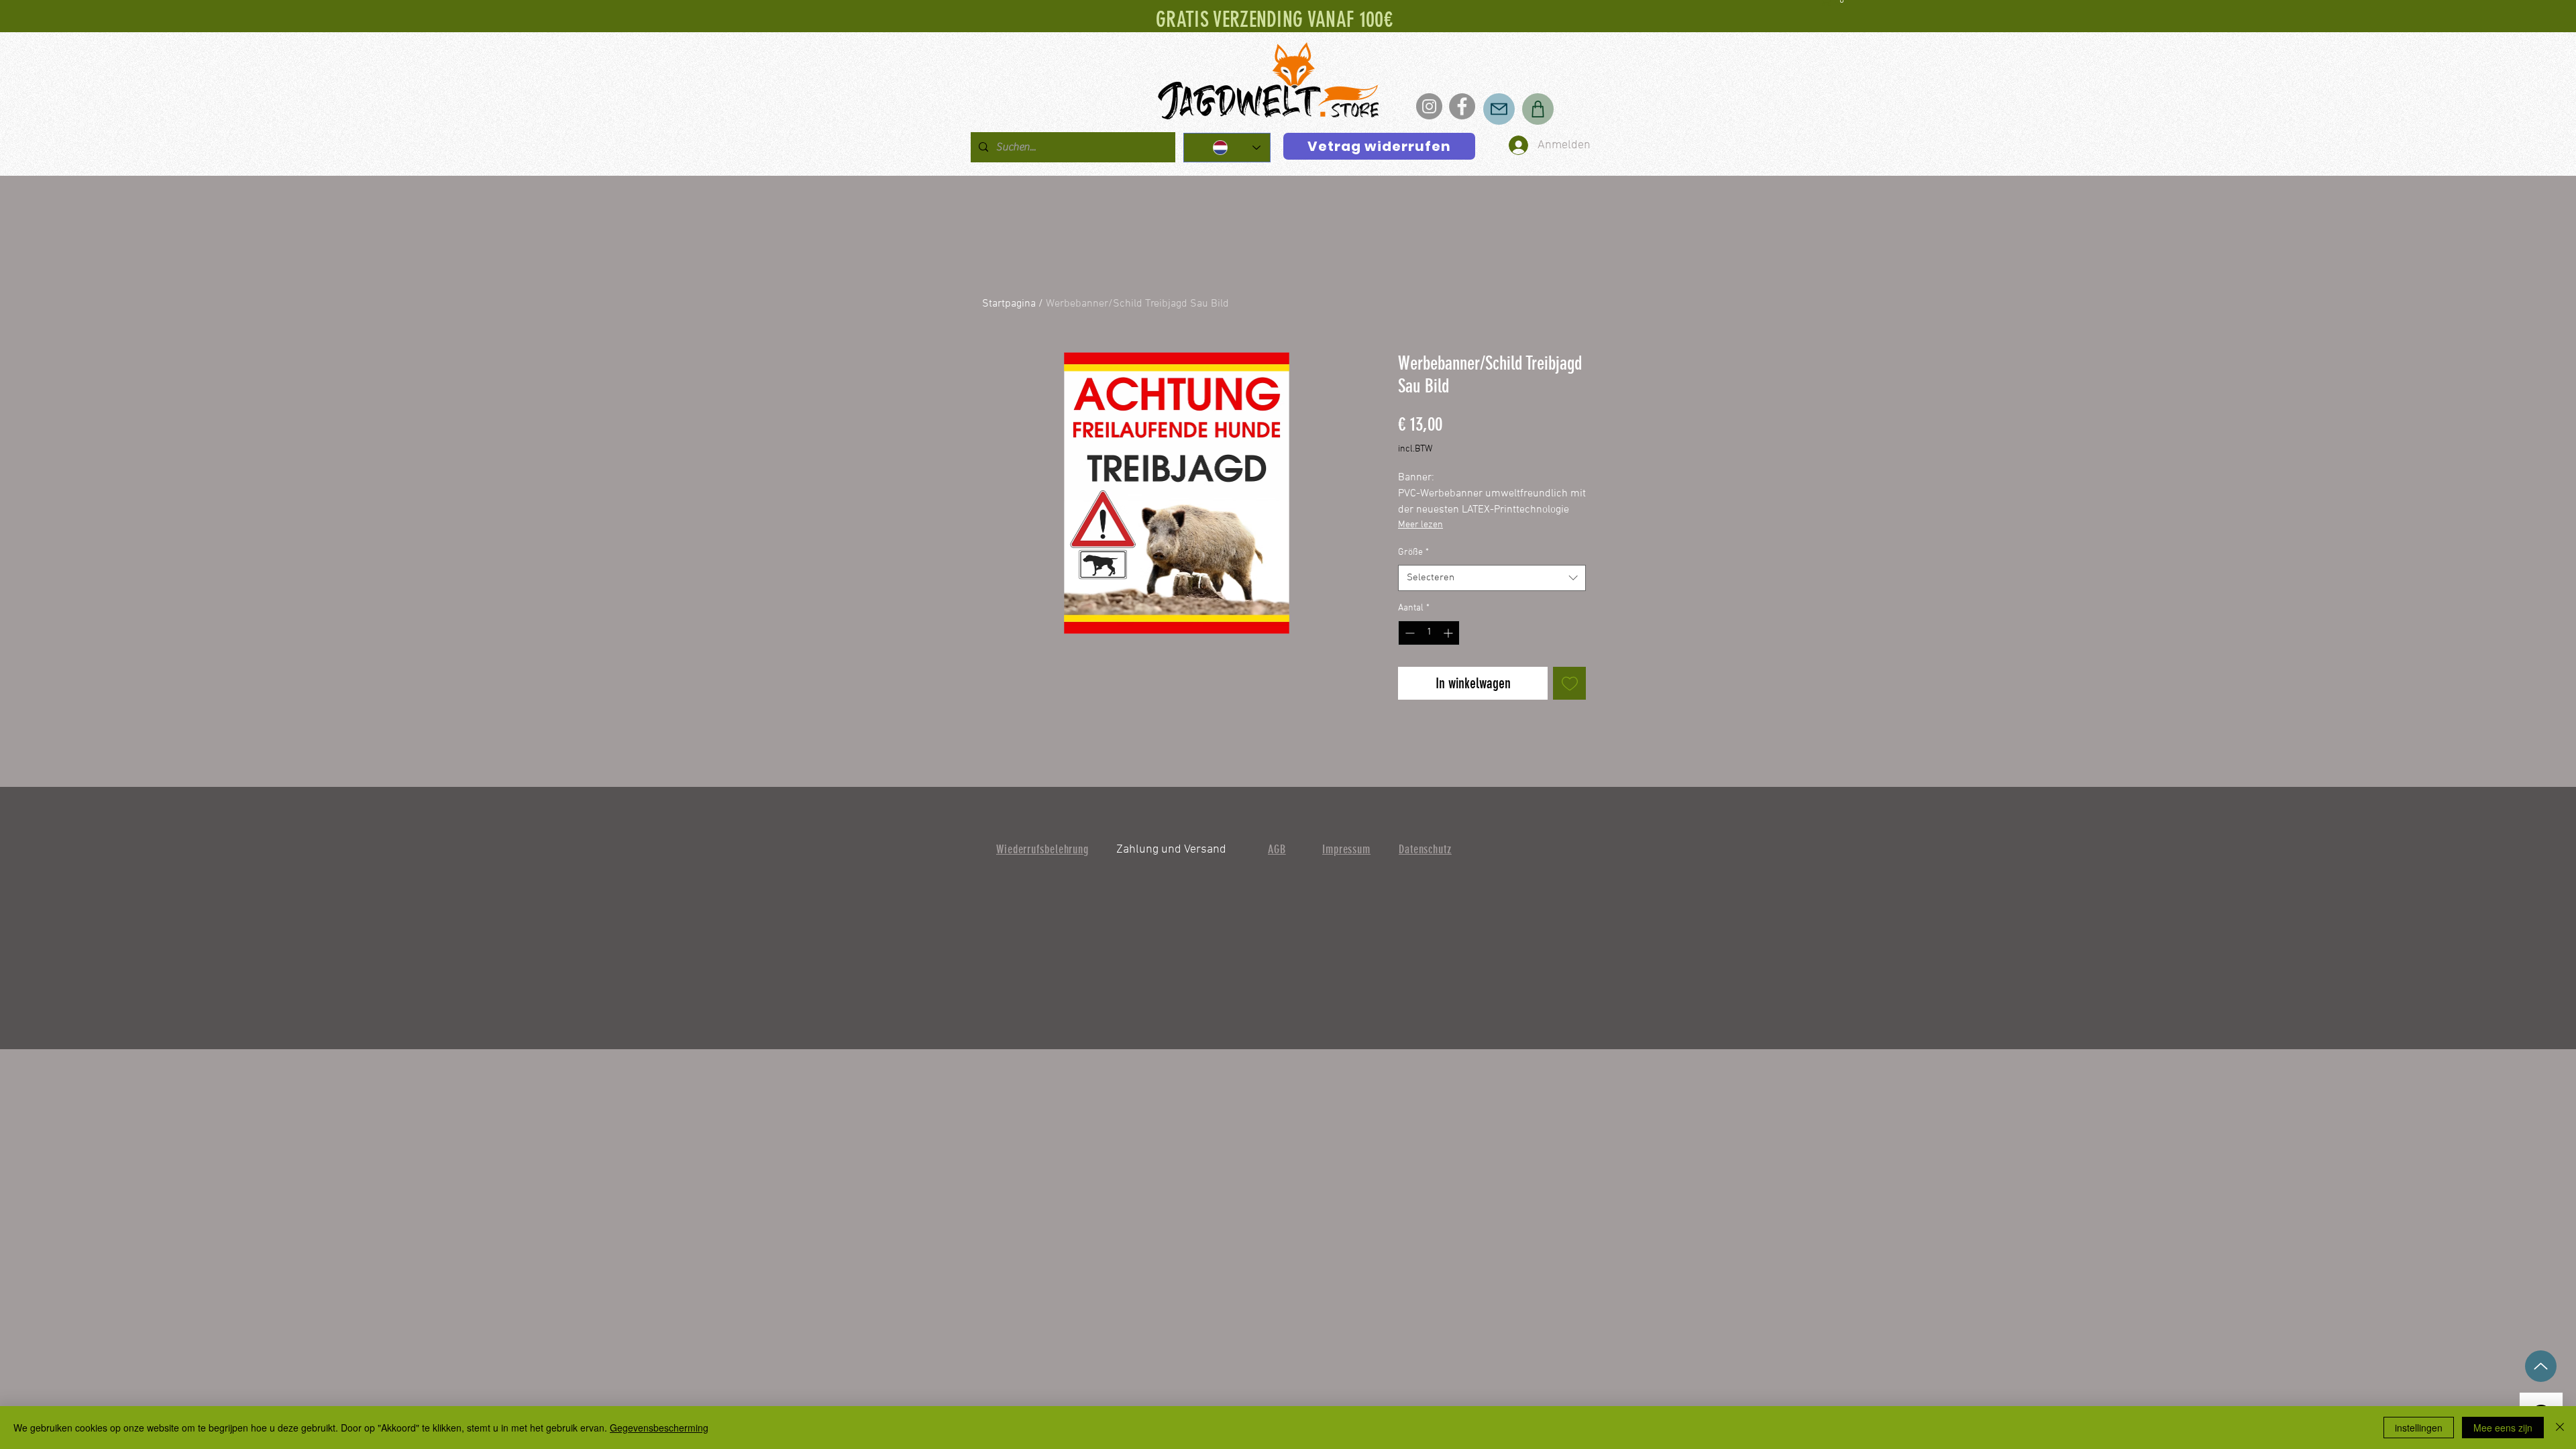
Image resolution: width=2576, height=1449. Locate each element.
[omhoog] (2541, 1366)
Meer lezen (1420, 525)
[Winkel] (1538, 109)
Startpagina (1009, 304)
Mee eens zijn (2503, 1428)
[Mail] (1499, 109)
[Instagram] (1429, 106)
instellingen (2419, 1428)
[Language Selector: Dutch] (1227, 148)
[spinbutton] (1429, 633)
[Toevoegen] (1569, 683)
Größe (1413, 552)
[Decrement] (1408, 633)
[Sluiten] (2560, 1428)
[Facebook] (1462, 106)
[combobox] (1492, 578)
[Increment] (1449, 633)
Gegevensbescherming (659, 1428)
